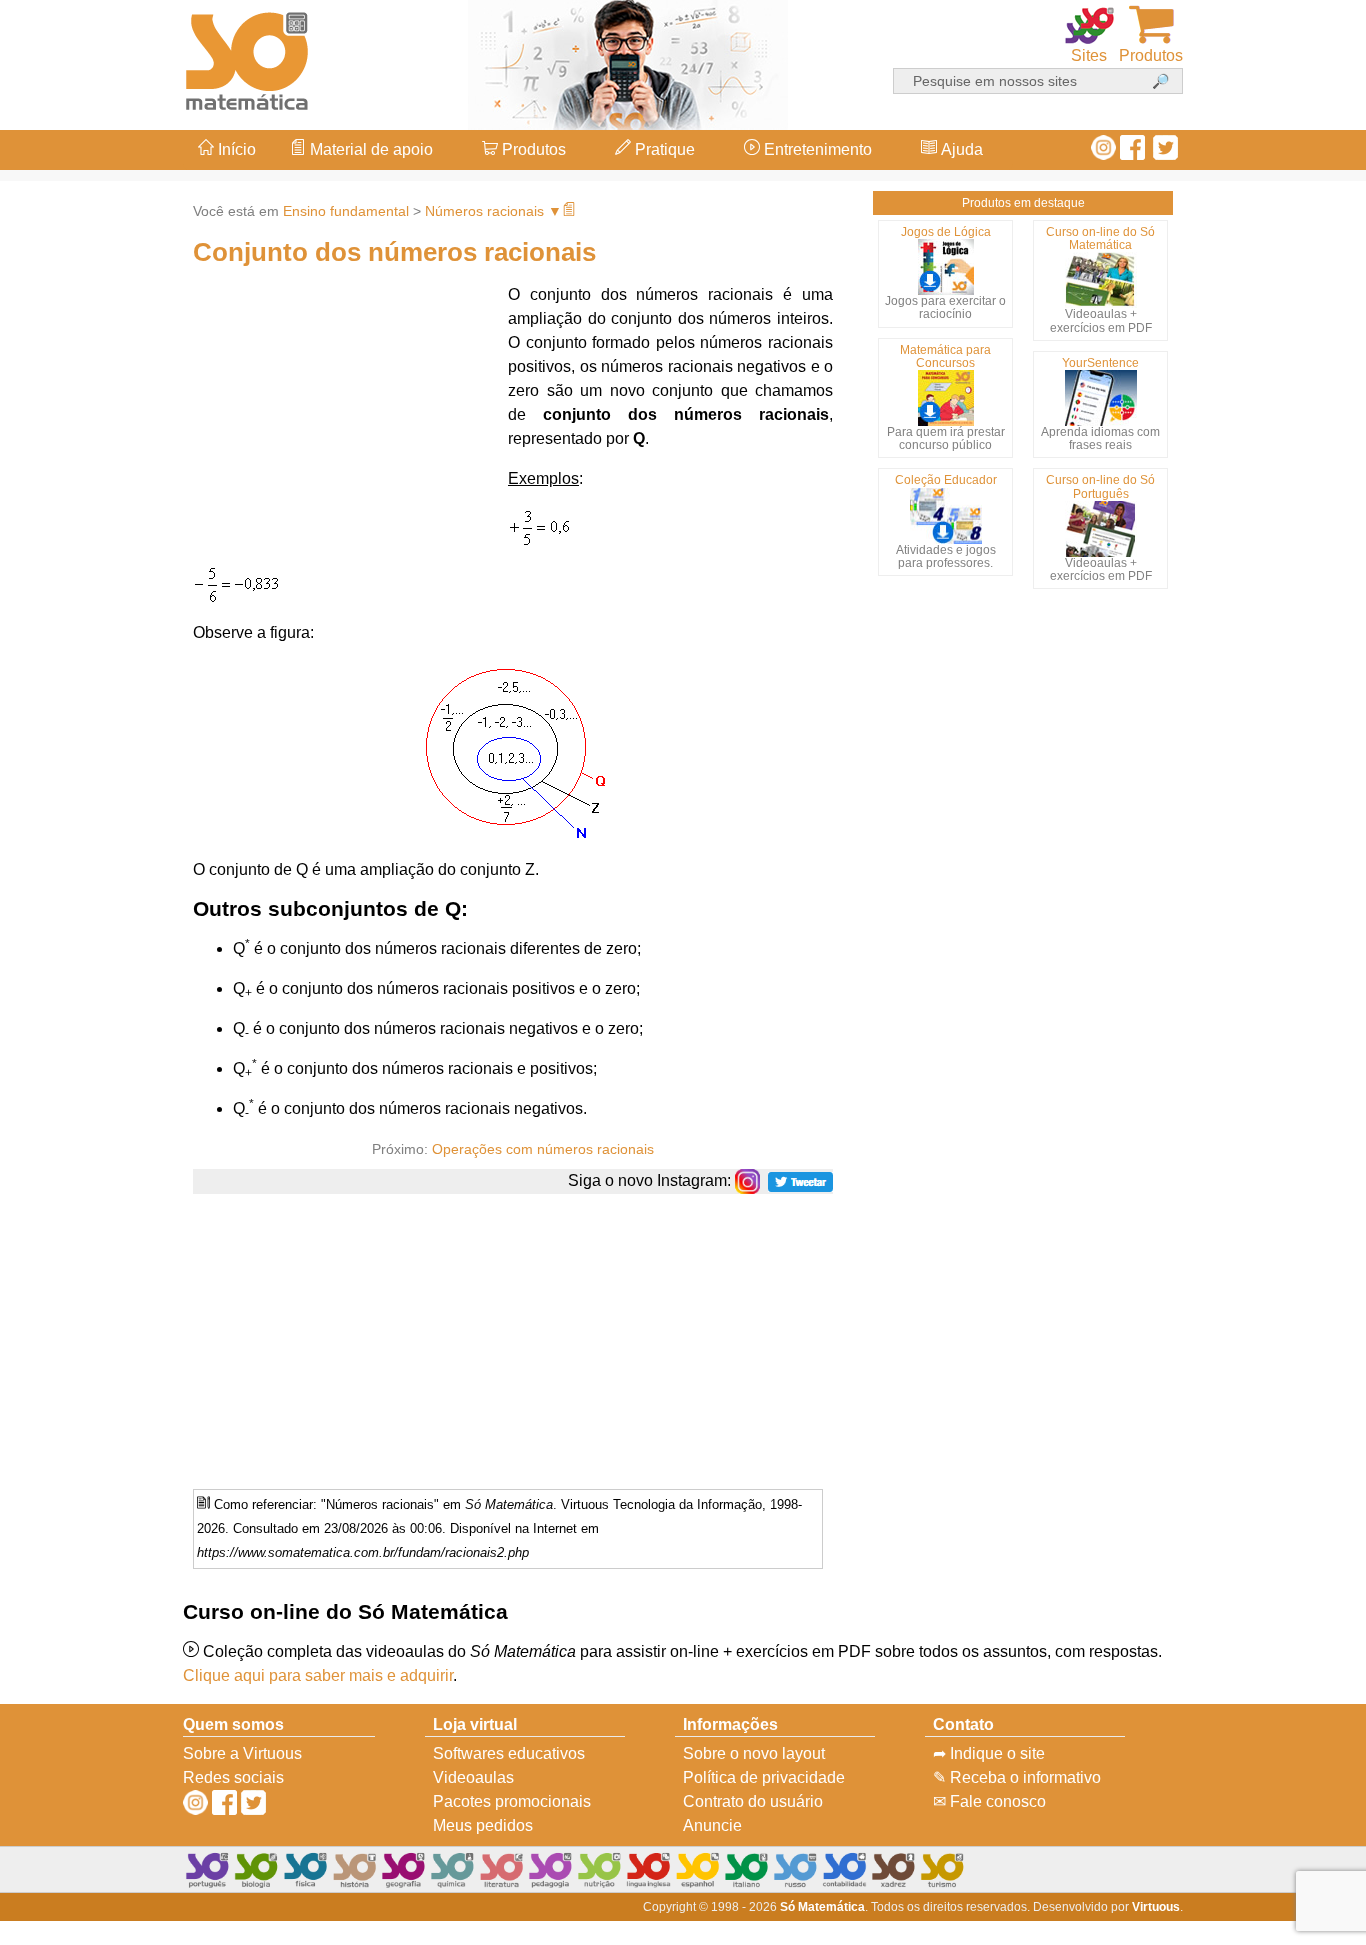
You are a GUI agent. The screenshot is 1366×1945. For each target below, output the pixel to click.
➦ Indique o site (989, 1753)
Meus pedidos (483, 1825)
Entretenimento (816, 149)
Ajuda (960, 149)
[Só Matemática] (248, 57)
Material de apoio (369, 149)
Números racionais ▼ (493, 211)
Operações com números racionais (543, 1149)
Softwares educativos (509, 1753)
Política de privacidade (764, 1777)
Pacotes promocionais (512, 1801)
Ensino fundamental (346, 211)
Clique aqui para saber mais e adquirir (318, 1675)
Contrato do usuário (753, 1801)
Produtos (532, 149)
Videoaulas (473, 1777)
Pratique (663, 149)
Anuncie (712, 1825)
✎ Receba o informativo (1017, 1777)
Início (235, 149)
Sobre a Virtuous (242, 1753)
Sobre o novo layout (754, 1753)
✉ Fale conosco (989, 1801)
